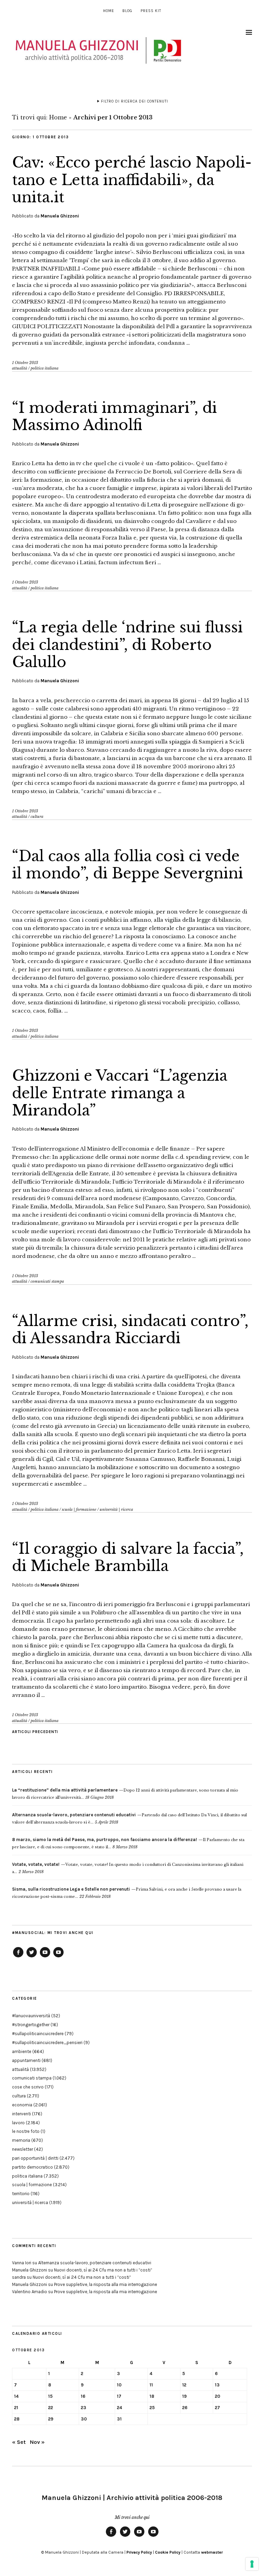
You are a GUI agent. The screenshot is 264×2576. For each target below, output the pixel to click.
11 (151, 2385)
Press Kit (151, 11)
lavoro (18, 2123)
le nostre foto (26, 2131)
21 (16, 2408)
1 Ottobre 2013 (25, 363)
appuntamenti (26, 2060)
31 (119, 2419)
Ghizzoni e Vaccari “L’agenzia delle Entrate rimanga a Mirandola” (120, 1093)
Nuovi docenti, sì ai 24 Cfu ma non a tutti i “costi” (103, 2270)
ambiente (22, 2051)
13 (217, 2385)
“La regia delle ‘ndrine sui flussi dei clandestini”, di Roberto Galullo (127, 645)
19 (184, 2396)
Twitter (32, 1957)
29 (51, 2419)
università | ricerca (116, 1509)
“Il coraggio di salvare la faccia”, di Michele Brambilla (128, 1557)
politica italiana (45, 368)
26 (185, 2408)
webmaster (212, 2552)
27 (217, 2408)
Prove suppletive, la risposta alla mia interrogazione (106, 2284)
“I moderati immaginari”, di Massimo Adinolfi (114, 416)
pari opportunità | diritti (35, 2158)
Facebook (18, 1957)
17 (119, 2396)
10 (119, 2385)
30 (84, 2419)
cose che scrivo (28, 2087)
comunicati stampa (47, 1281)
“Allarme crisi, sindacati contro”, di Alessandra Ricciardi (130, 1329)
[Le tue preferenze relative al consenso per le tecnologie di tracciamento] (252, 2564)
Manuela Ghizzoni (60, 216)
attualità (20, 368)
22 (51, 2408)
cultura (37, 816)
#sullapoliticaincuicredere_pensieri (47, 2043)
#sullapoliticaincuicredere (38, 2034)
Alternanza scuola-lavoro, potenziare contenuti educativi (95, 2263)
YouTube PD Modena (58, 1957)
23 (84, 2408)
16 (83, 2396)
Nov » (37, 2442)
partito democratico (32, 2167)
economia (22, 2105)
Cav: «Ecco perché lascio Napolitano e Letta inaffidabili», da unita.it (132, 180)
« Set (19, 2442)
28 (17, 2419)
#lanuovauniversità (31, 2016)
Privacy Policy (139, 2552)
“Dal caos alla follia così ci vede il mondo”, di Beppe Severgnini (128, 865)
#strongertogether (31, 2025)
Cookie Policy (168, 2552)
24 (119, 2408)
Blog (127, 11)
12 (184, 2385)
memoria (21, 2140)
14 (16, 2396)
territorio (21, 2194)
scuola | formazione (79, 1509)
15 (50, 2396)
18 (152, 2396)
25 (152, 2408)
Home (109, 11)
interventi (21, 2114)
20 (218, 2396)
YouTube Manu (45, 1957)
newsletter (23, 2149)
